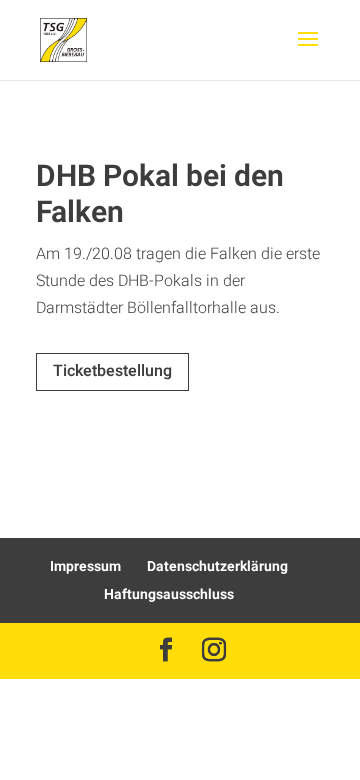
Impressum (85, 566)
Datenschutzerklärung (217, 566)
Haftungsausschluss (169, 594)
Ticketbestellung (112, 371)
